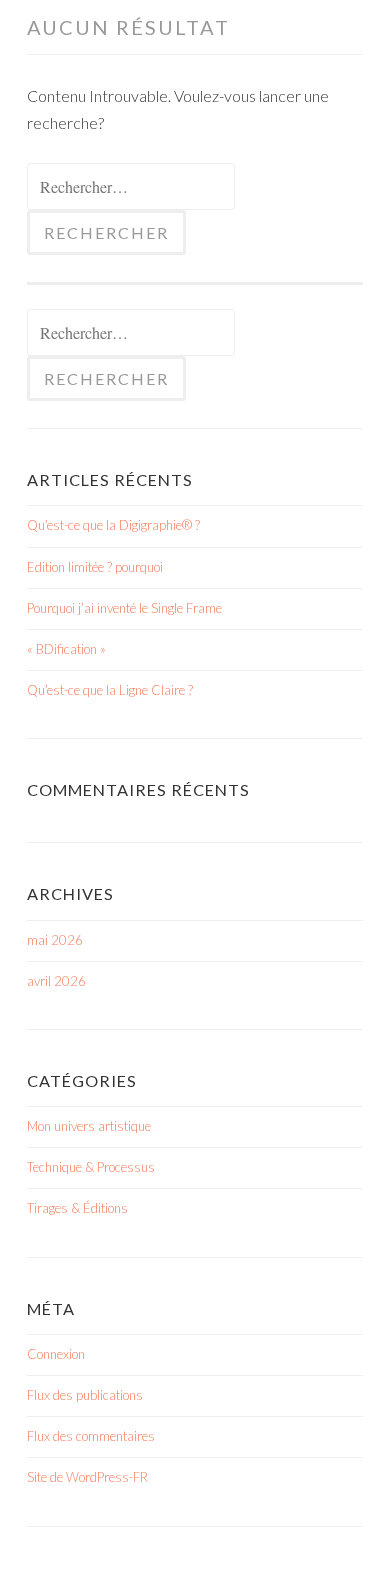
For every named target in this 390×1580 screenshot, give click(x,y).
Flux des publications (85, 1395)
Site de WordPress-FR (87, 1477)
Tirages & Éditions (77, 1208)
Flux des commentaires (91, 1436)
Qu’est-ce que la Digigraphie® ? (113, 525)
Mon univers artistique (89, 1126)
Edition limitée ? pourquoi (95, 567)
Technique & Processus (91, 1167)
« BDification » (66, 649)
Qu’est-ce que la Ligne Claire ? (110, 690)
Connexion (56, 1354)
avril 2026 (56, 981)
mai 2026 (55, 940)
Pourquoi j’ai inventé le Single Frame (124, 608)
